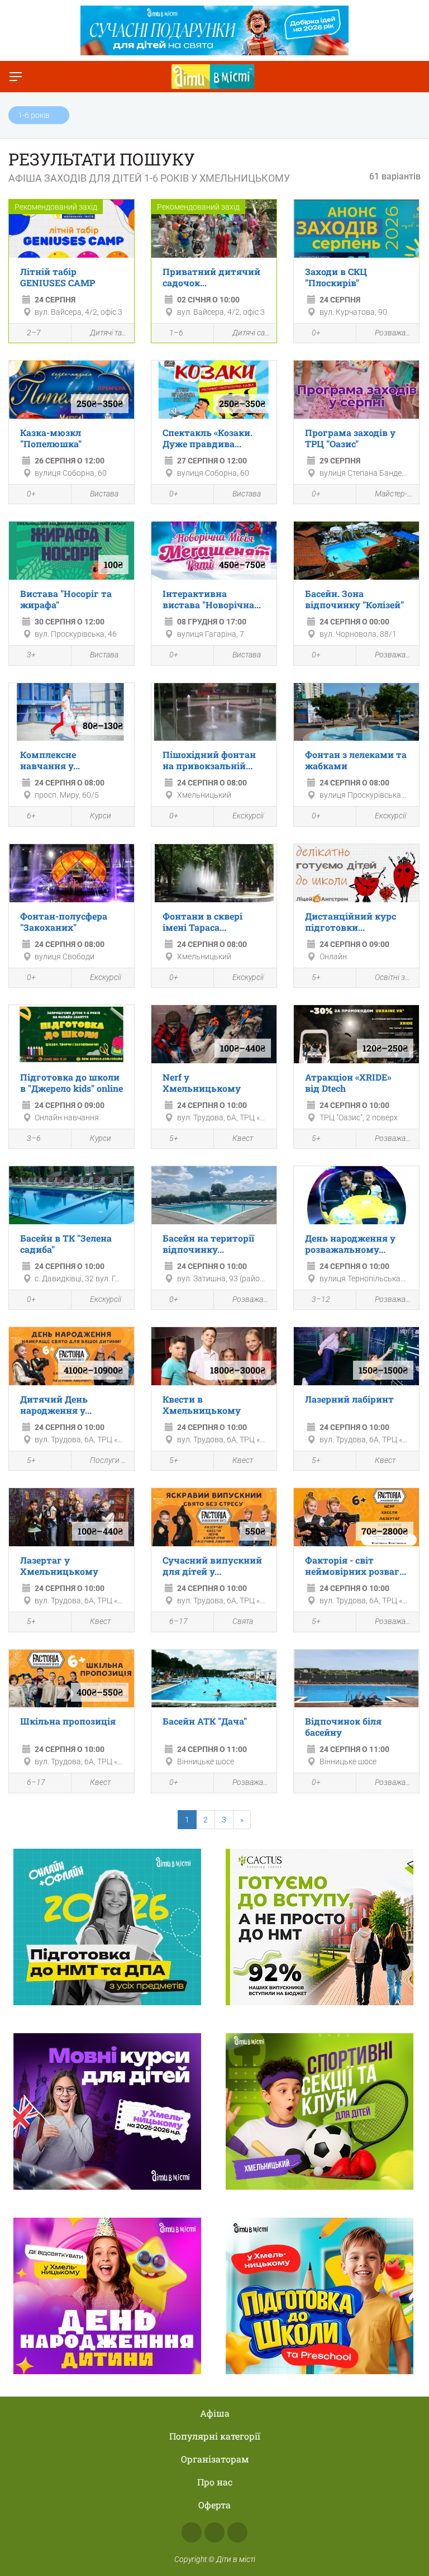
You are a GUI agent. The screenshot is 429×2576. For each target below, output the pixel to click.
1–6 (176, 333)
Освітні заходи (394, 977)
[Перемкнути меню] (16, 77)
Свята (243, 1621)
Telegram (237, 2532)
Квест (243, 1138)
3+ (31, 655)
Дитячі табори (109, 333)
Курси (101, 816)
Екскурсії (248, 816)
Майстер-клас (394, 494)
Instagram (214, 2532)
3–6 (34, 1138)
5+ (316, 977)
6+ (31, 816)
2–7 (34, 333)
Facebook (192, 2532)
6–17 (178, 1621)
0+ (316, 333)
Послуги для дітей (109, 1460)
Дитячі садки (252, 333)
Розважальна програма (394, 333)
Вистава (104, 494)
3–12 (321, 1299)
